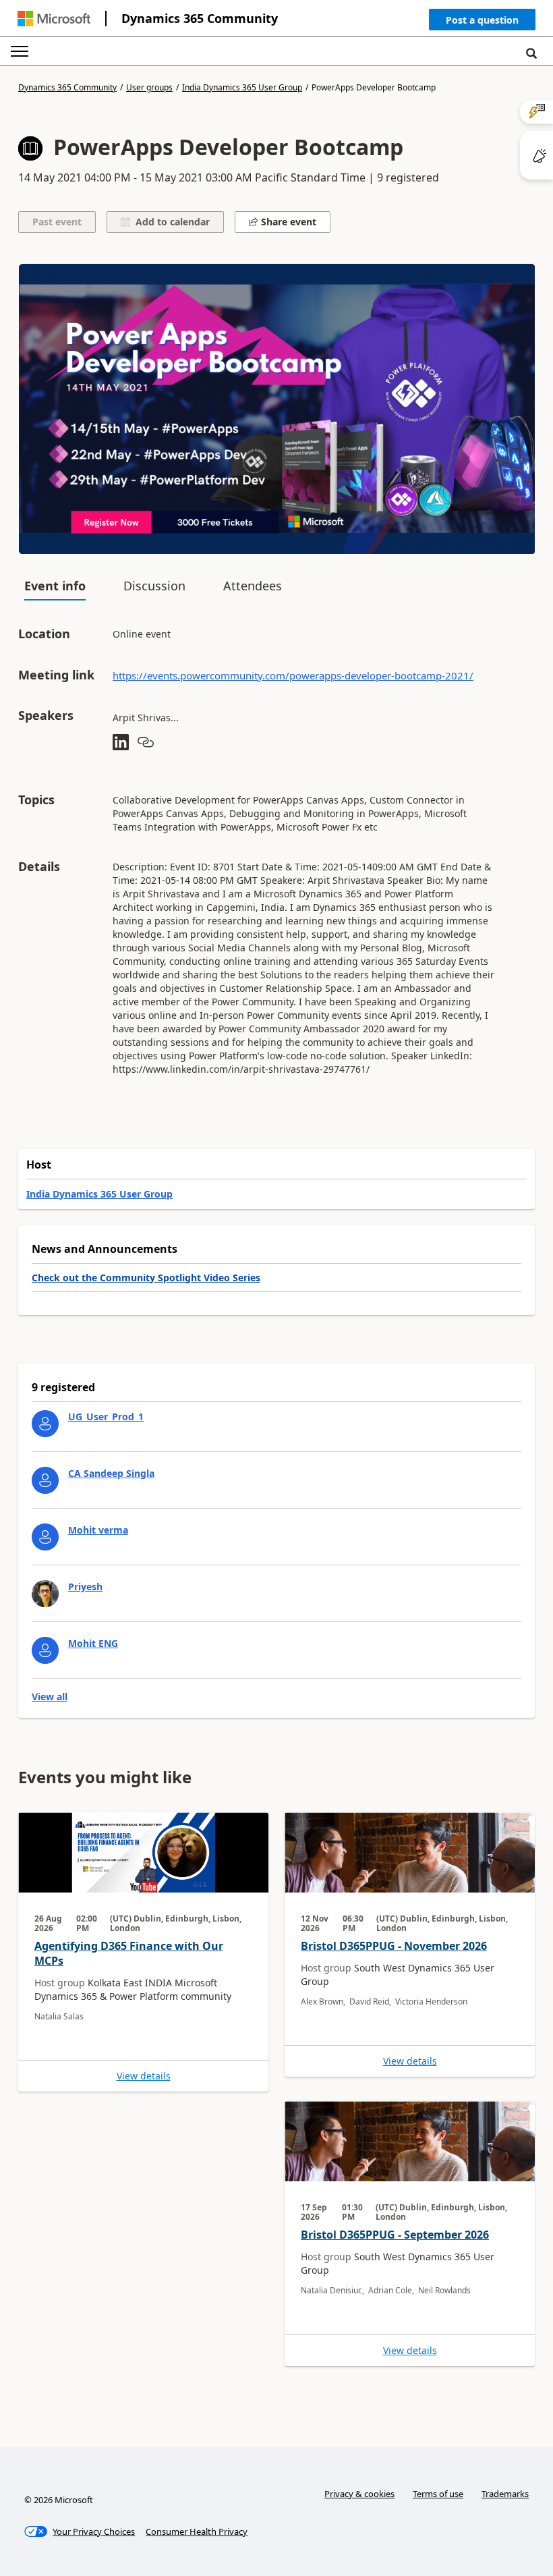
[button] (482, 23)
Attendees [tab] (253, 586)
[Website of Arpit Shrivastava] (146, 743)
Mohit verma (98, 1530)
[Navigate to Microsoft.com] (54, 19)
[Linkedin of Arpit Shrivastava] (121, 743)
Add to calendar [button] (170, 222)
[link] (143, 1952)
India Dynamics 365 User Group (242, 88)
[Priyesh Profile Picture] (45, 1594)
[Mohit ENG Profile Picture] (45, 1650)
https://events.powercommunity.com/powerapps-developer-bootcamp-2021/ (293, 675)
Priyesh (85, 1587)
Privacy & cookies (359, 2494)
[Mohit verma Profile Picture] (45, 1537)
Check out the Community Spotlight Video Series (146, 1278)
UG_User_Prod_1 (106, 1417)
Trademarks (505, 2494)
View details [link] (144, 2076)
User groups (149, 88)
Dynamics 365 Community (200, 18)
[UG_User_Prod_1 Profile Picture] (45, 1424)
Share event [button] (287, 222)
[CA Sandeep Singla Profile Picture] (45, 1480)
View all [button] (50, 1697)
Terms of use (438, 2494)
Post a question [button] (482, 20)
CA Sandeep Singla (111, 1473)
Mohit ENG (93, 1643)
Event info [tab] (55, 586)
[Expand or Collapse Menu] (20, 51)
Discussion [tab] (154, 586)
